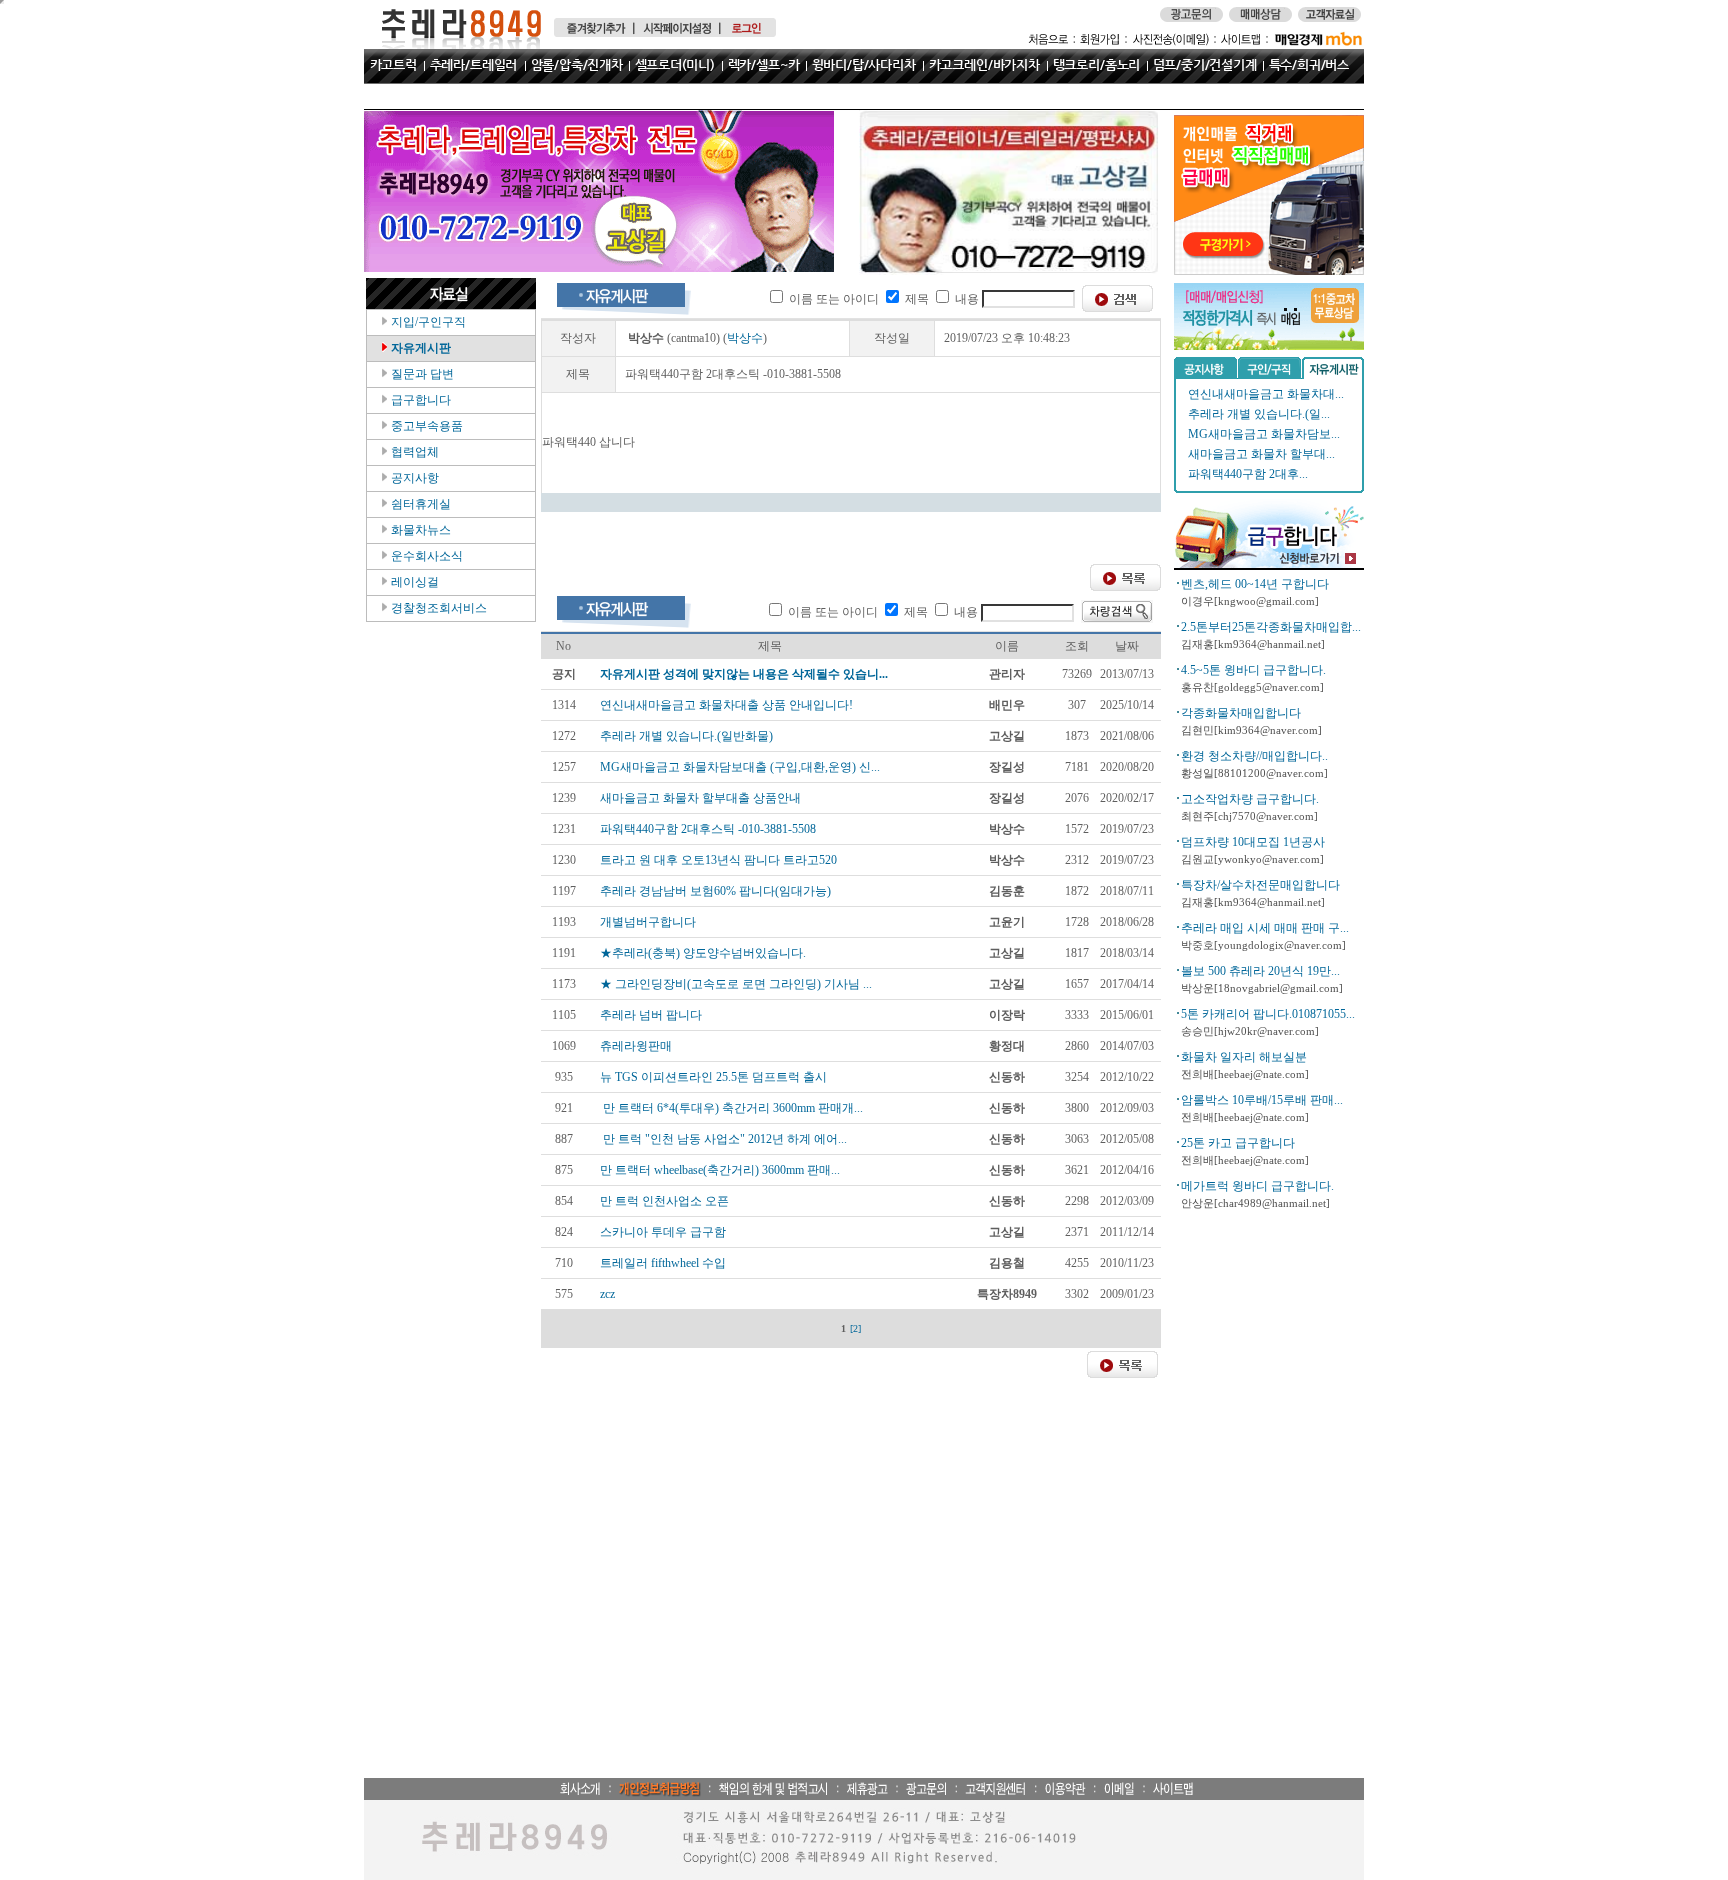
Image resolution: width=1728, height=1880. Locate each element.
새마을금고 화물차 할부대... (1261, 454)
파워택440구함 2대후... (1248, 474)
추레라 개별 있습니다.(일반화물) (686, 736)
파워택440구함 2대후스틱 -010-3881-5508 (708, 829)
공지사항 (413, 478)
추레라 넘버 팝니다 (651, 1015)
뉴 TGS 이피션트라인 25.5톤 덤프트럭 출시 (713, 1077)
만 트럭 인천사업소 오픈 (664, 1201)
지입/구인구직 (427, 322)
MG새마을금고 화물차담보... (1264, 434)
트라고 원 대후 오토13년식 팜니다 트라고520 (718, 860)
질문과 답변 (421, 374)
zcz (607, 1294)
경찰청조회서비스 (437, 608)
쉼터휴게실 (419, 504)
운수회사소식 (425, 556)
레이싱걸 (413, 582)
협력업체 (413, 452)
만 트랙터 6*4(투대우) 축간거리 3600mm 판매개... (731, 1108)
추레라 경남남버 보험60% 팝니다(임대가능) (715, 891)
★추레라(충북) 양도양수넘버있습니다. (703, 953)
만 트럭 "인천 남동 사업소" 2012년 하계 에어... (723, 1139)
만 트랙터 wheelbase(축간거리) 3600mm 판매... (720, 1170)
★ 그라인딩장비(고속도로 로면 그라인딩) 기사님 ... (736, 984)
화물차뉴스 (419, 530)
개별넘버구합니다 (648, 922)
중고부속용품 (425, 426)
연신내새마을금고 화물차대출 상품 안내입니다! (726, 705)
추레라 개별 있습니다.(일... (1259, 414)
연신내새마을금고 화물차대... (1266, 394)
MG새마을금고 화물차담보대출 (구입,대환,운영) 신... (740, 767)
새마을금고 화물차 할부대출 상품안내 (700, 798)
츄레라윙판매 (636, 1046)
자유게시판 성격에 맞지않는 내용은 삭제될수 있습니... (744, 674)
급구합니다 (419, 400)
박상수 (745, 338)
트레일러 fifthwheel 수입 (663, 1263)
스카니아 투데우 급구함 (663, 1232)
